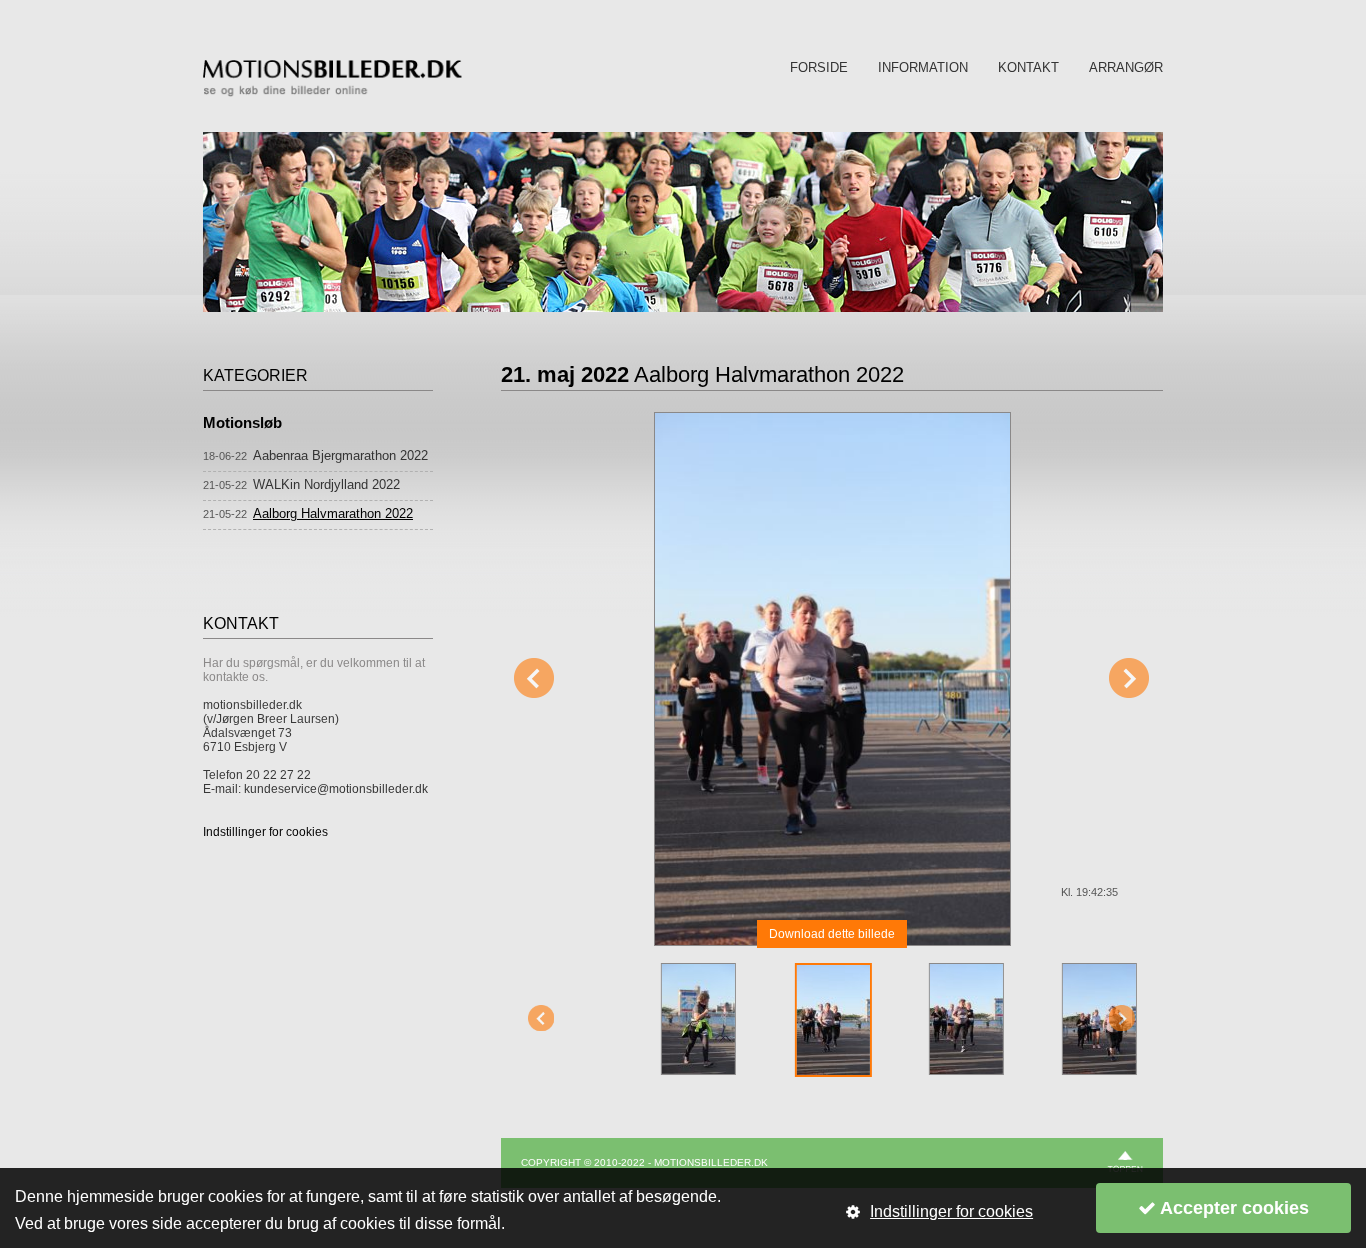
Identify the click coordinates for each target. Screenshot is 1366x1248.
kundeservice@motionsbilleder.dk (336, 789)
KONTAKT (1028, 67)
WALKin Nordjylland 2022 (326, 484)
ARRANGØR (1126, 67)
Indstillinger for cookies (265, 832)
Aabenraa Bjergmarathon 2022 (340, 455)
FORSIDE (819, 67)
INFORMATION (923, 67)
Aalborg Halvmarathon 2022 (333, 513)
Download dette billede (832, 934)
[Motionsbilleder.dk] (332, 93)
